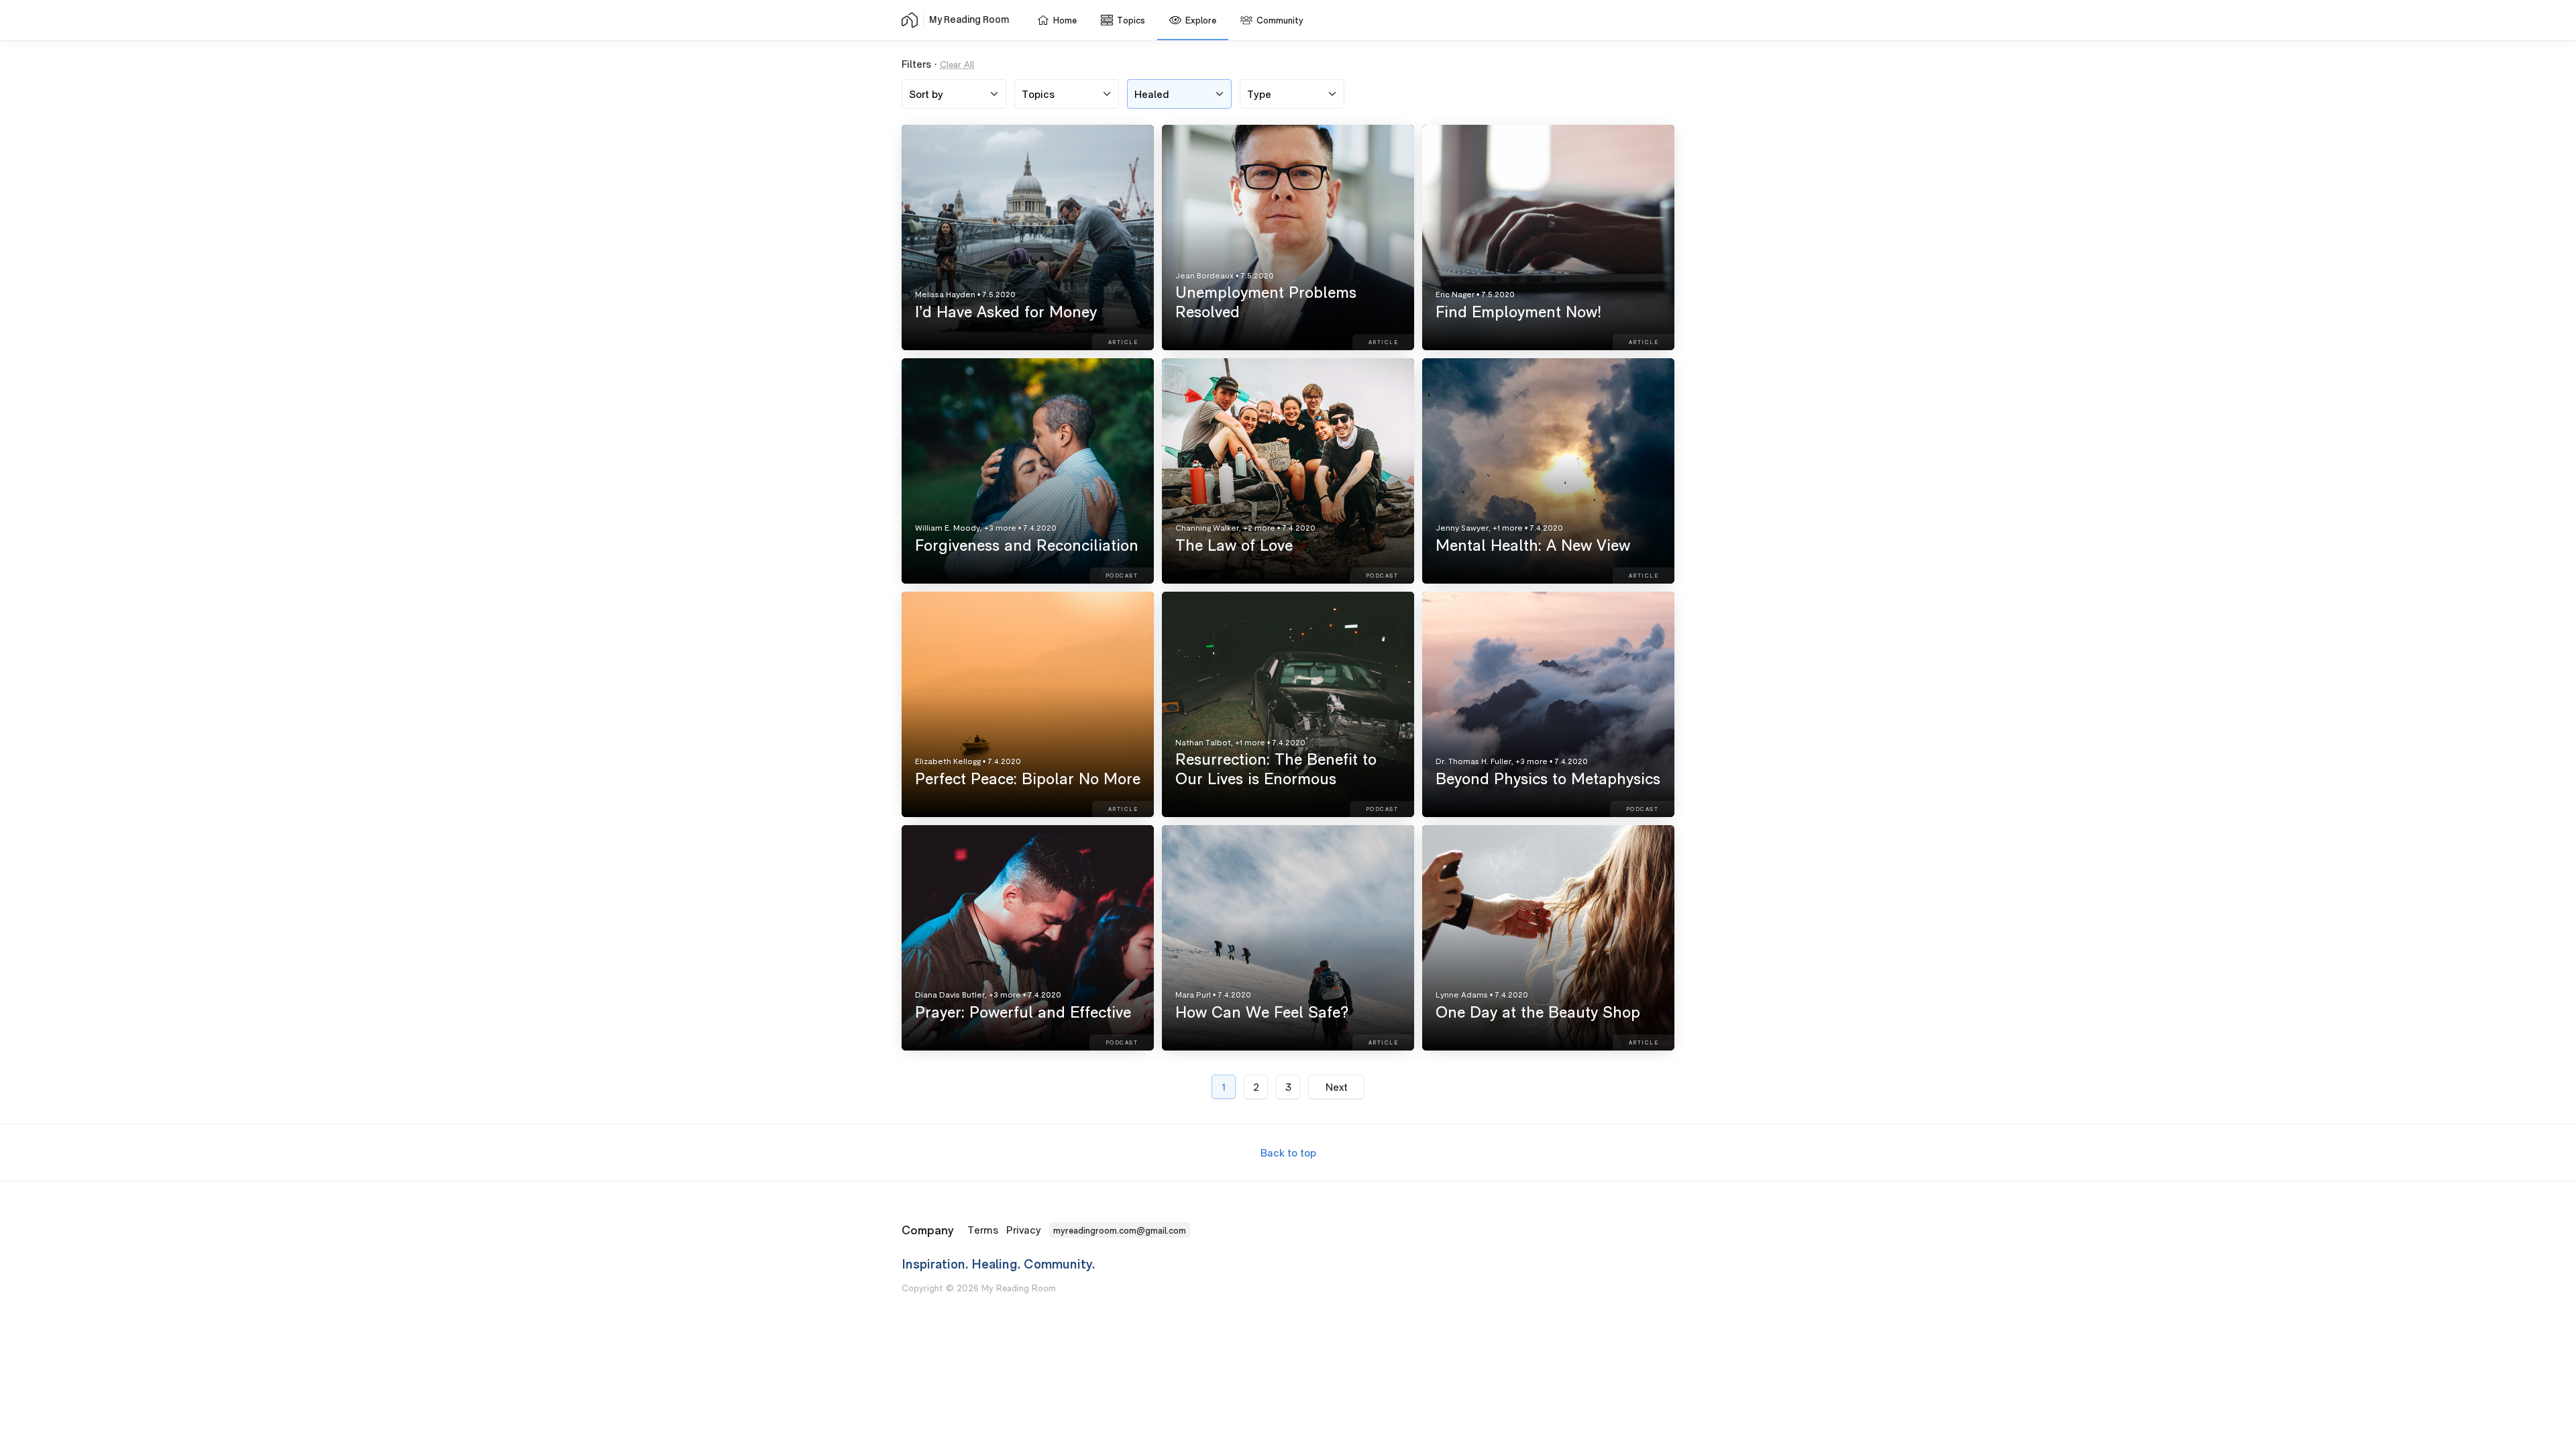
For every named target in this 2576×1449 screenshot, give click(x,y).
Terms (983, 1230)
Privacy (1024, 1230)
